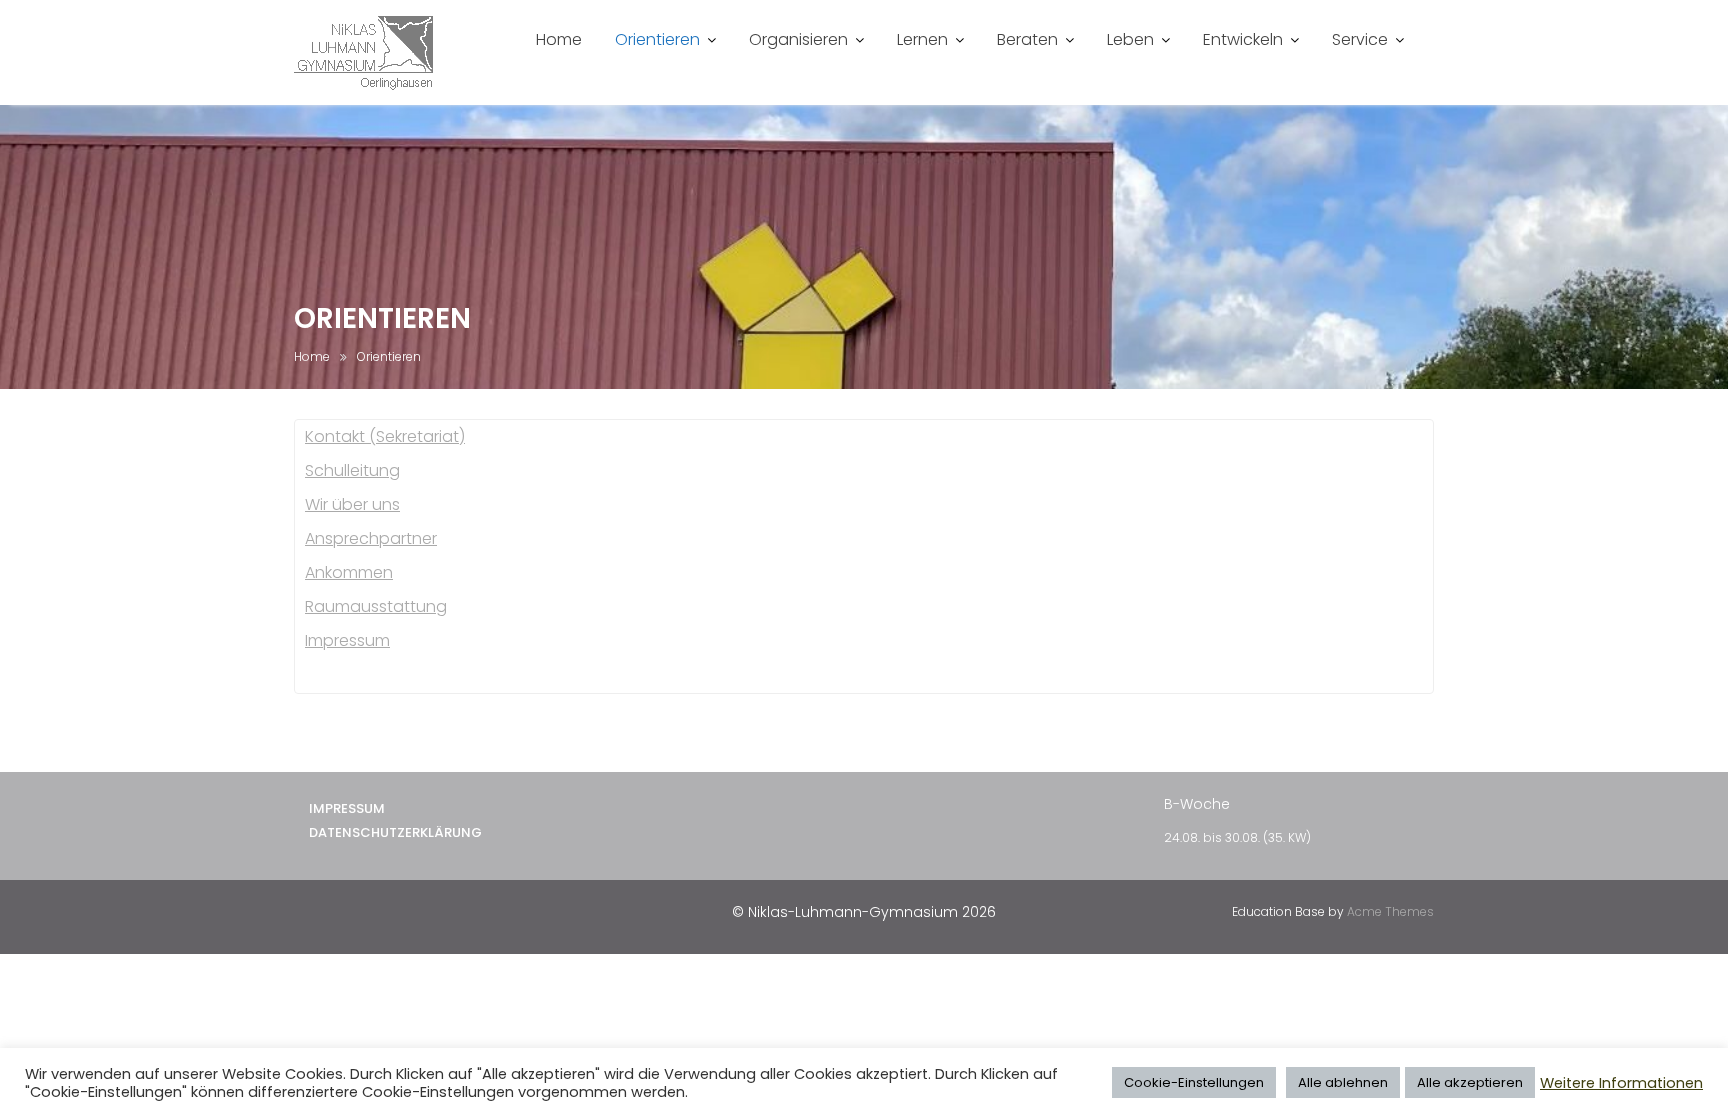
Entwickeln (1243, 39)
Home (559, 39)
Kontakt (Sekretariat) (385, 436)
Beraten (1027, 39)
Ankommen (349, 572)
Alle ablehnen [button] (1343, 1082)
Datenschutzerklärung (395, 832)
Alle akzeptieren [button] (1470, 1082)
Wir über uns (352, 504)
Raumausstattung (376, 606)
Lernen (922, 39)
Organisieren (798, 39)
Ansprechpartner (371, 538)
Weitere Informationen (1621, 1083)
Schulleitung (352, 470)
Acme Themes (1390, 911)
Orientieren (657, 39)
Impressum (347, 640)
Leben (1130, 39)
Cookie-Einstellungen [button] (1194, 1082)
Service (1360, 39)
